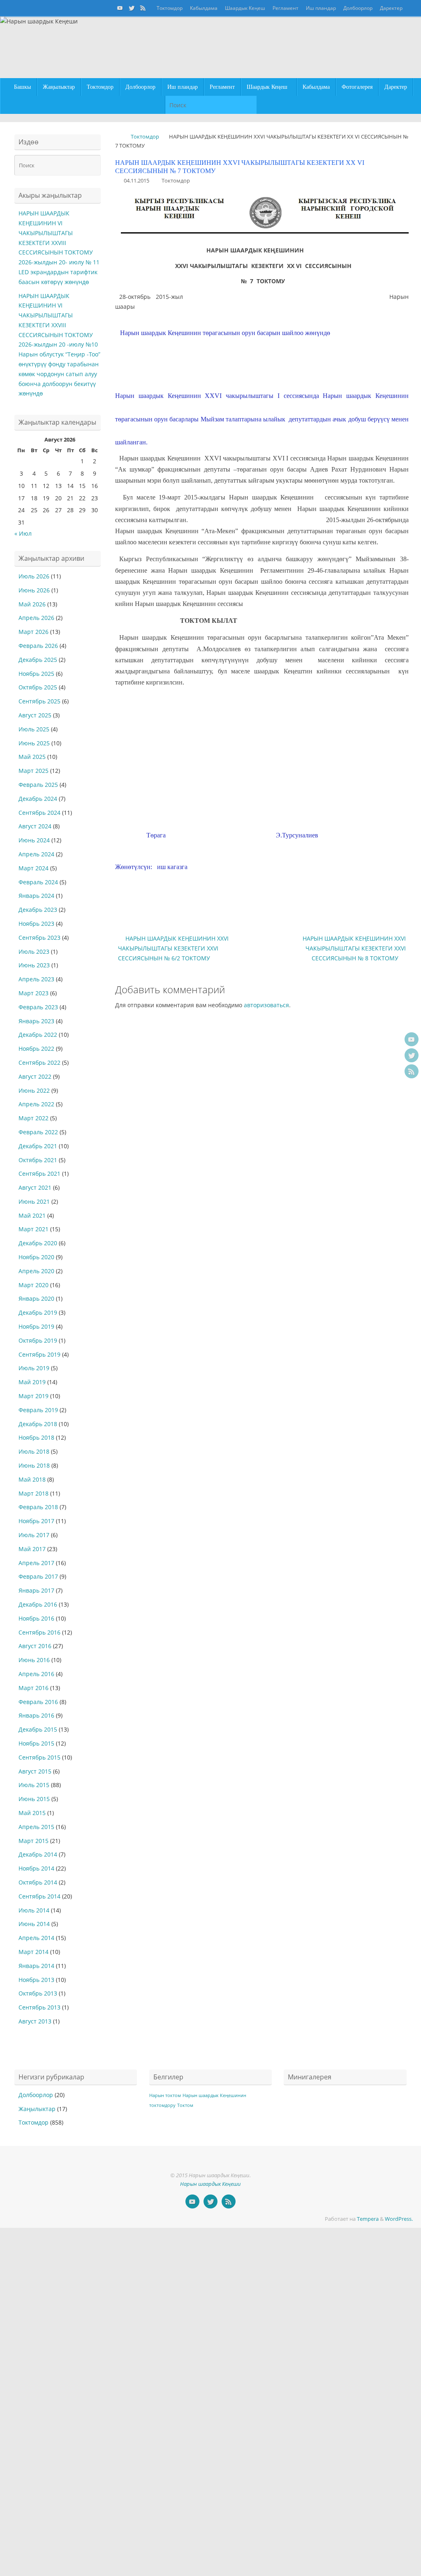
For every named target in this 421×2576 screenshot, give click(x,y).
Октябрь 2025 (38, 687)
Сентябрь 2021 (39, 1174)
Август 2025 (35, 715)
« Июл (23, 533)
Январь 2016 (36, 1715)
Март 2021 (34, 1229)
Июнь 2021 (34, 1201)
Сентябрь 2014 (39, 1896)
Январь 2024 (36, 896)
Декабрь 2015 (38, 1729)
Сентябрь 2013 (39, 2007)
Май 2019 (32, 1382)
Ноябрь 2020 (36, 1257)
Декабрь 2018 (38, 1424)
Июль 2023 (34, 952)
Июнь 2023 (34, 965)
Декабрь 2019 (38, 1312)
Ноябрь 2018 (36, 1437)
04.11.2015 (136, 181)
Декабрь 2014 (38, 1854)
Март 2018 (34, 1493)
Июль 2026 (34, 576)
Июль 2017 (34, 1535)
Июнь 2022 (34, 1090)
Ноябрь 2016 (36, 1618)
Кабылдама (204, 8)
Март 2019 (34, 1396)
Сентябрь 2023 (39, 938)
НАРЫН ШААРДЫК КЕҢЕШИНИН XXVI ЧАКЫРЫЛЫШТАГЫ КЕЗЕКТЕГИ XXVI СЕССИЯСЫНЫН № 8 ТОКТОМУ (354, 948)
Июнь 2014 (34, 1924)
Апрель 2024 (36, 854)
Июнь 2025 (34, 743)
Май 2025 (32, 757)
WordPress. (399, 2219)
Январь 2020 (36, 1298)
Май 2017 (32, 1549)
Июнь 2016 (34, 1660)
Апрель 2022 (36, 1104)
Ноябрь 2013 (36, 1980)
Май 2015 (32, 1813)
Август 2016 (35, 1646)
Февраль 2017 (38, 1576)
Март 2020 (34, 1285)
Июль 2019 (34, 1368)
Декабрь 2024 (38, 799)
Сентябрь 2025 (39, 701)
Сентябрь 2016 (39, 1632)
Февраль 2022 (38, 1132)
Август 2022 (35, 1076)
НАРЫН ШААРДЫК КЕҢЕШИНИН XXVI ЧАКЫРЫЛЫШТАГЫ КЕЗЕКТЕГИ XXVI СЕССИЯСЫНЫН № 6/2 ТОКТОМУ (173, 948)
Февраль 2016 (38, 1702)
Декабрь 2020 (38, 1243)
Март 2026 (34, 632)
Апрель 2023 (36, 979)
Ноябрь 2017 (36, 1521)
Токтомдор (170, 8)
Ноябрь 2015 (36, 1743)
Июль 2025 (34, 729)
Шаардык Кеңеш (245, 8)
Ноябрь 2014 (36, 1868)
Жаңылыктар (37, 2109)
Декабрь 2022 (38, 1035)
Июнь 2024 (34, 840)
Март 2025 (34, 771)
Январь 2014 (36, 1966)
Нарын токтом (165, 2095)
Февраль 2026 (38, 646)
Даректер (391, 8)
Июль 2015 (34, 1785)
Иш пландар (321, 8)
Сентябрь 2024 (39, 813)
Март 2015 (34, 1841)
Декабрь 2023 (38, 910)
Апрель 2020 (36, 1271)
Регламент (286, 8)
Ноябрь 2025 (36, 674)
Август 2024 (35, 826)
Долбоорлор (358, 8)
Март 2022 (34, 1118)
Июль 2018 (34, 1451)
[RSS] (143, 8)
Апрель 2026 (36, 618)
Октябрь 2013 (38, 1993)
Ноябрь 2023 (36, 924)
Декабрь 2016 (38, 1604)
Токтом (185, 2105)
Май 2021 (32, 1215)
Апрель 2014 (36, 1938)
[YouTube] (120, 8)
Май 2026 (32, 604)
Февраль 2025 (38, 785)
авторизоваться (266, 1005)
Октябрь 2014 (38, 1882)
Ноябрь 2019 (36, 1326)
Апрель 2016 (36, 1674)
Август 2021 (35, 1187)
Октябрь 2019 (38, 1340)
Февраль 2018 (38, 1507)
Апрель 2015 (36, 1827)
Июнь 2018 (34, 1465)
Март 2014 (34, 1952)
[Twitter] (132, 8)
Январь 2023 (36, 1021)
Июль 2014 (34, 1910)
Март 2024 (34, 868)
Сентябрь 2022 (39, 1063)
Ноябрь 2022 (36, 1049)
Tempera (368, 2219)
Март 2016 (34, 1688)
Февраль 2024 (38, 882)
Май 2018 (32, 1479)
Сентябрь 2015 (39, 1757)
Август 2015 (35, 1771)
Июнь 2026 (34, 590)
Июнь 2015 (34, 1799)
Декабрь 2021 (38, 1146)
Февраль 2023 (38, 1007)
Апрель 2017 (36, 1563)
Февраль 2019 (38, 1410)
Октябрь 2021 (38, 1160)
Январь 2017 (36, 1590)
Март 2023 (34, 993)
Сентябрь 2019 (39, 1354)
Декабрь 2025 (38, 660)
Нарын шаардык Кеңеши (210, 2184)
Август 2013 (35, 2021)
